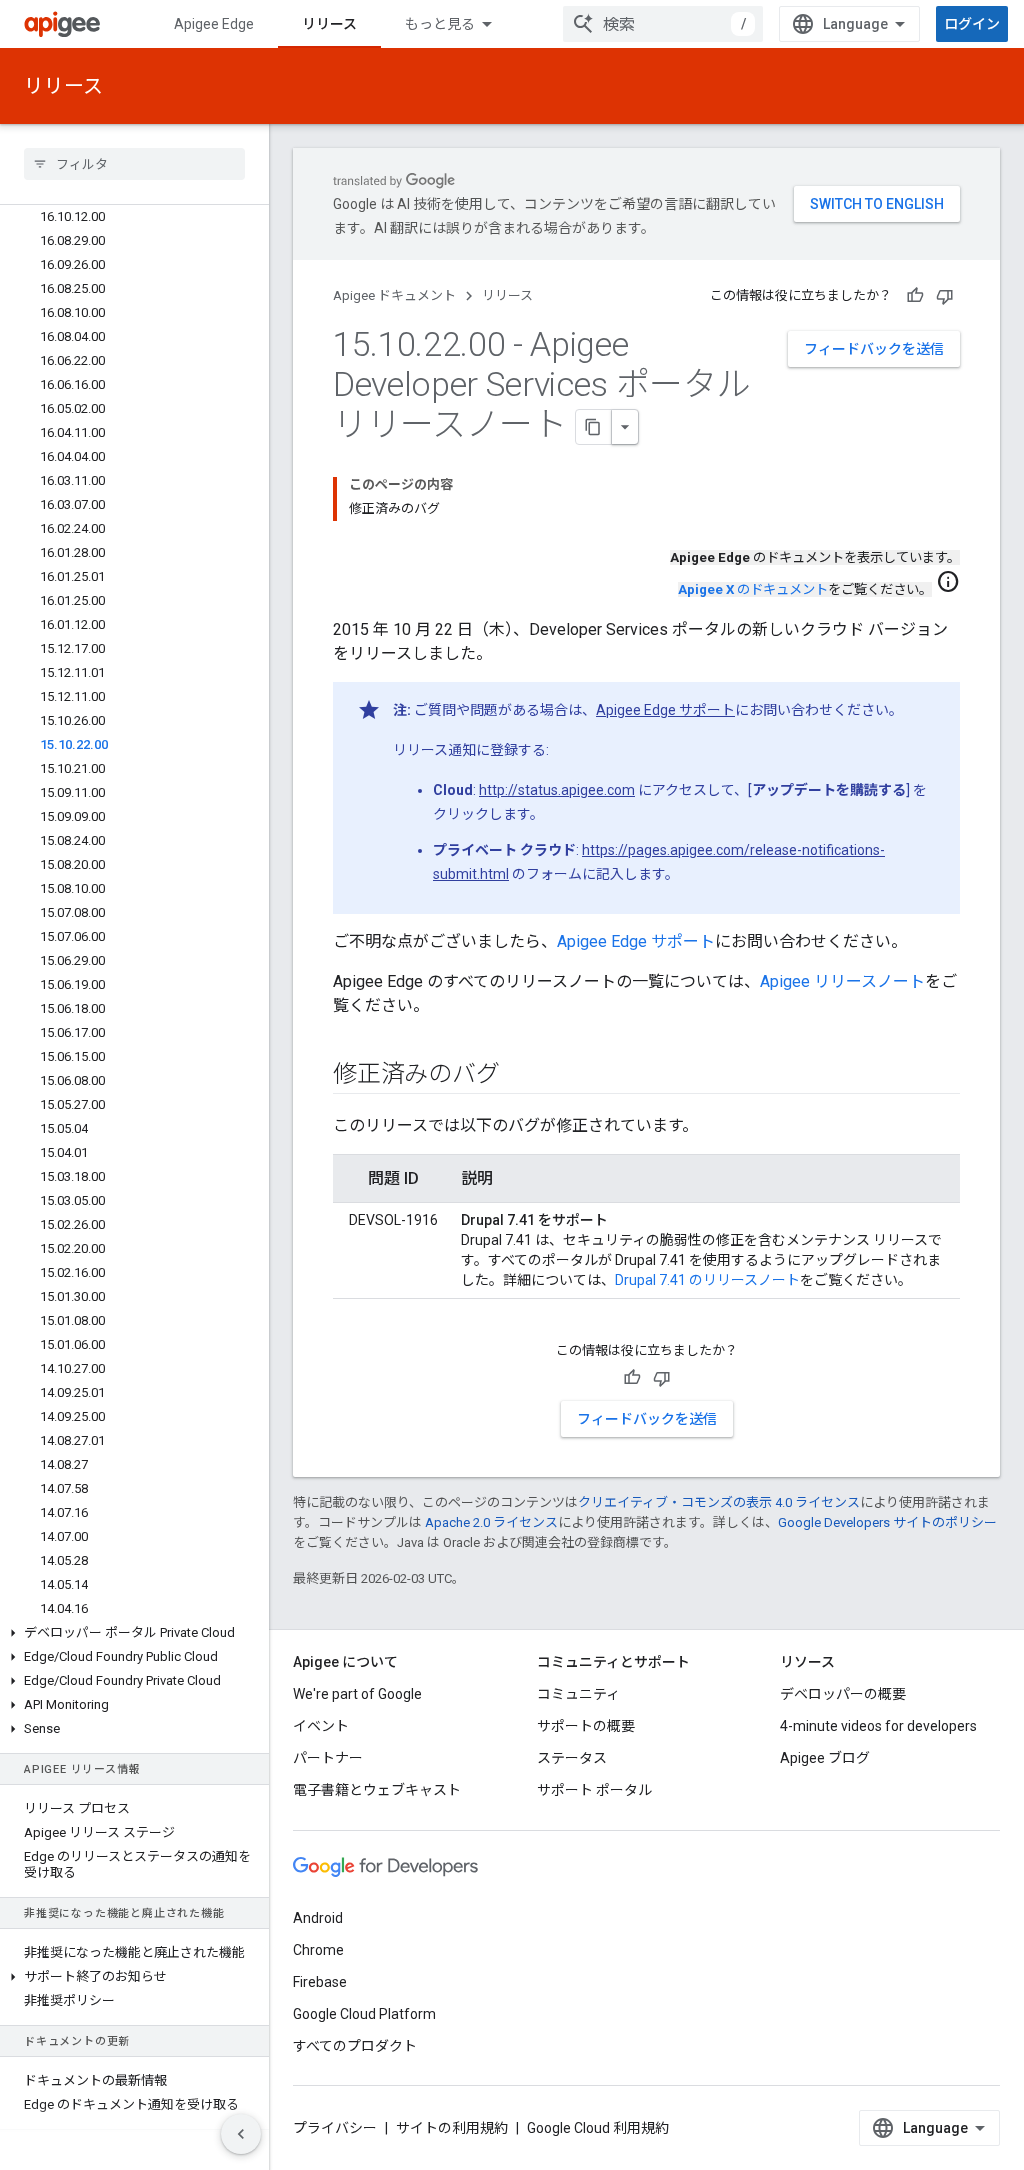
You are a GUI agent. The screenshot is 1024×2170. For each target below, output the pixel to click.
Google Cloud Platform (364, 2014)
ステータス (572, 1758)
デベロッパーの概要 (843, 1694)
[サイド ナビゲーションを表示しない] (241, 2134)
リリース (329, 24)
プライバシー (335, 2128)
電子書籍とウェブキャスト (377, 1790)
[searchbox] (134, 164)
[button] (134, 1633)
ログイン (972, 24)
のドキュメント (753, 589)
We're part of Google (357, 1694)
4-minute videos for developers (878, 1726)
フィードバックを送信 (874, 349)
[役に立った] (915, 296)
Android (318, 1918)
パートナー (328, 1758)
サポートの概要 (586, 1726)
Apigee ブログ (825, 1758)
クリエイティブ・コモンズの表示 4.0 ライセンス (719, 1502)
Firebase (320, 1982)
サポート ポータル (594, 1790)
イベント (321, 1726)
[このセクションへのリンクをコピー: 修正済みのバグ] (519, 1076)
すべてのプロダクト (355, 2046)
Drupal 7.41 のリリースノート (707, 1280)
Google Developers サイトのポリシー (887, 1522)
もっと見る (440, 24)
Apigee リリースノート (842, 981)
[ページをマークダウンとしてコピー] (594, 427)
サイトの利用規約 (452, 2128)
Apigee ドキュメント (394, 295)
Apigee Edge (214, 24)
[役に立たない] (945, 296)
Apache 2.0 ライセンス (491, 1522)
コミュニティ (578, 1694)
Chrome (318, 1950)
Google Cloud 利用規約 (598, 2128)
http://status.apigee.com (557, 790)
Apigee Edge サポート (665, 710)
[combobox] (663, 24)
